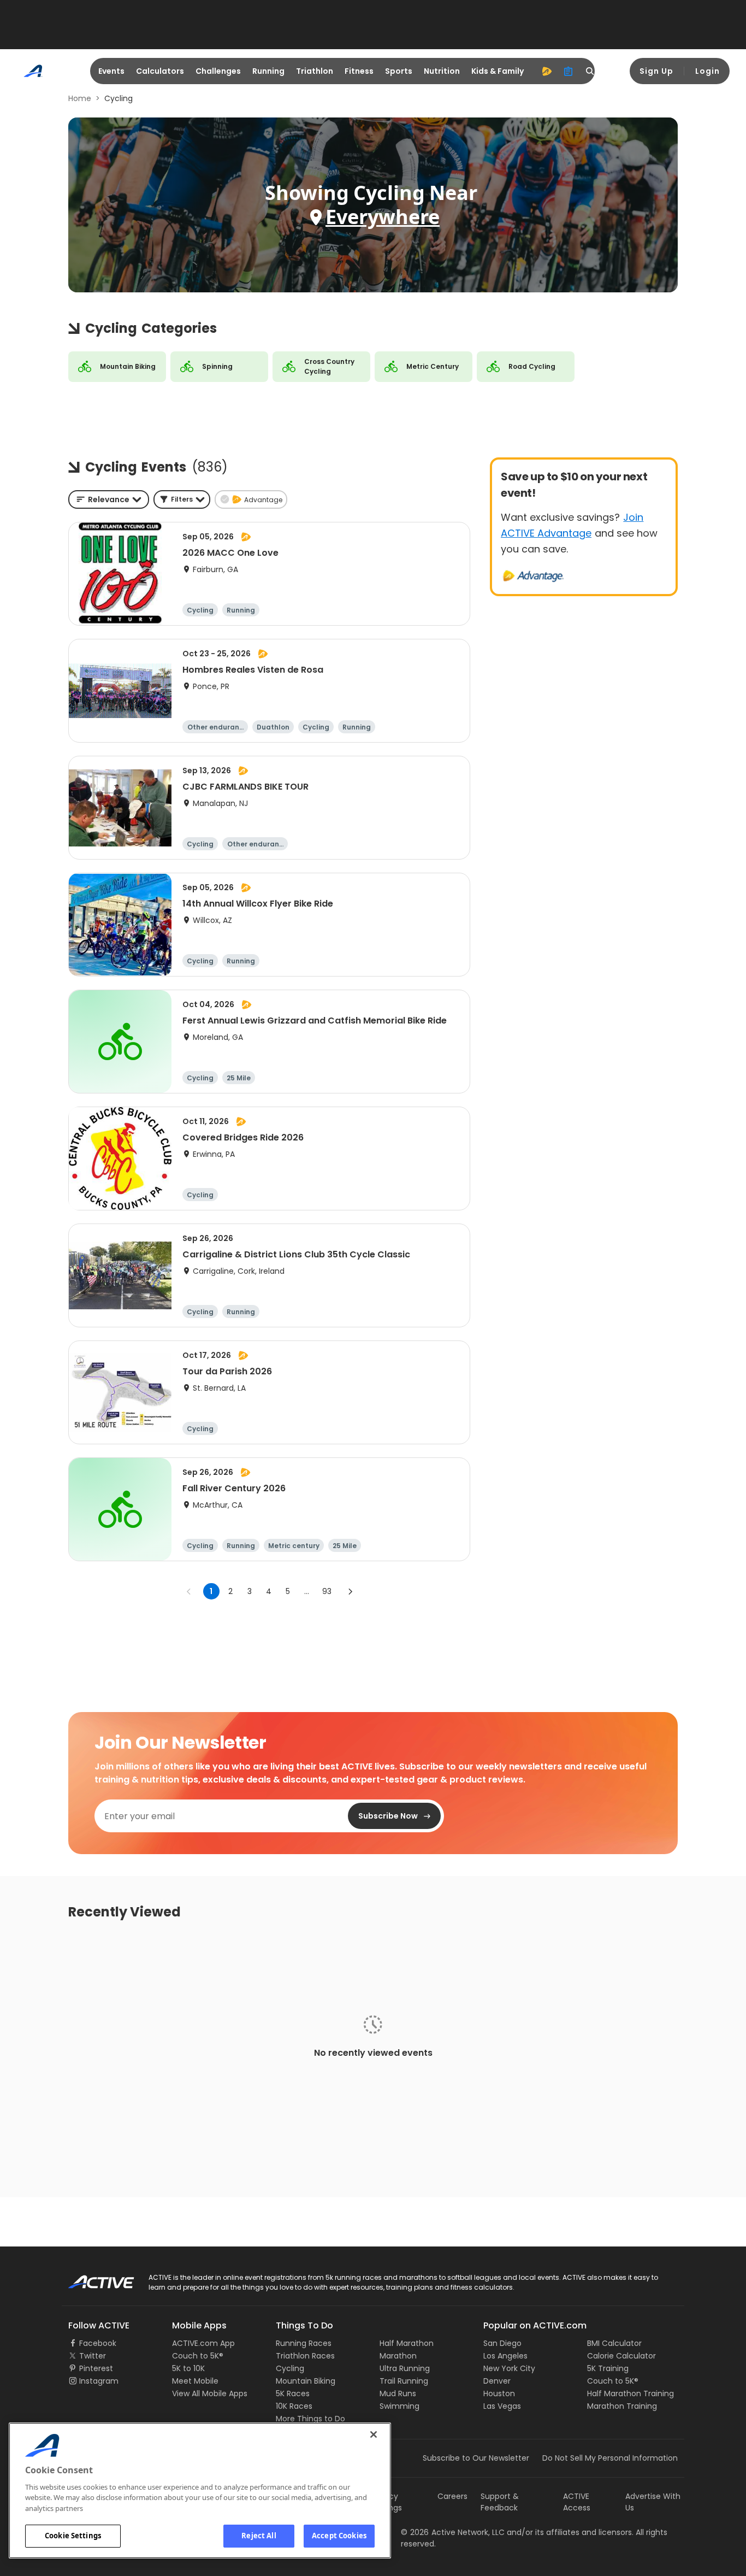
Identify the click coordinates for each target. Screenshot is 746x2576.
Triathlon (315, 71)
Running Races (304, 2343)
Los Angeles (505, 2356)
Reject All (259, 2536)
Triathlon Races (305, 2356)
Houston (499, 2393)
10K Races (294, 2406)
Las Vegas (502, 2406)
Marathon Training (622, 2406)
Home (80, 98)
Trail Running (404, 2381)
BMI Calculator (614, 2343)
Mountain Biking (306, 2381)
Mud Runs (398, 2393)
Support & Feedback (500, 2502)
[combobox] (109, 499)
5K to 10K (188, 2368)
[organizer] (569, 71)
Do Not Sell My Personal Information (610, 2458)
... (307, 1591)
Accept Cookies (339, 2536)
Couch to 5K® (198, 2356)
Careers (452, 2496)
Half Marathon (407, 2343)
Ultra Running (405, 2368)
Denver (497, 2381)
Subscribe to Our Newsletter (476, 2458)
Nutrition (442, 71)
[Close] (374, 2434)
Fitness (359, 71)
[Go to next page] (350, 1591)
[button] (182, 499)
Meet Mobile (195, 2381)
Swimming (399, 2406)
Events (111, 71)
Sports (399, 71)
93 (327, 1591)
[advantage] (547, 71)
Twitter (93, 2356)
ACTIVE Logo (91, 2278)
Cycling (290, 2368)
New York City (509, 2368)
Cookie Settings (73, 2536)
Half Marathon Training (630, 2393)
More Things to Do (310, 2419)
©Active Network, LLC (453, 2532)
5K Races (293, 2393)
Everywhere (383, 217)
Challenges (218, 71)
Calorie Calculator (621, 2356)
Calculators (160, 71)
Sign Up (656, 71)
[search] (590, 71)
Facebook (98, 2343)
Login (707, 71)
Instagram (99, 2381)
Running (268, 71)
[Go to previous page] (189, 1591)
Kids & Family (498, 71)
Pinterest (96, 2368)
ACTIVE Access (577, 2502)
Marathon (398, 2356)
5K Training (608, 2368)
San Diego (502, 2343)
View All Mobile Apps (210, 2393)
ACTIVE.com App (203, 2343)
